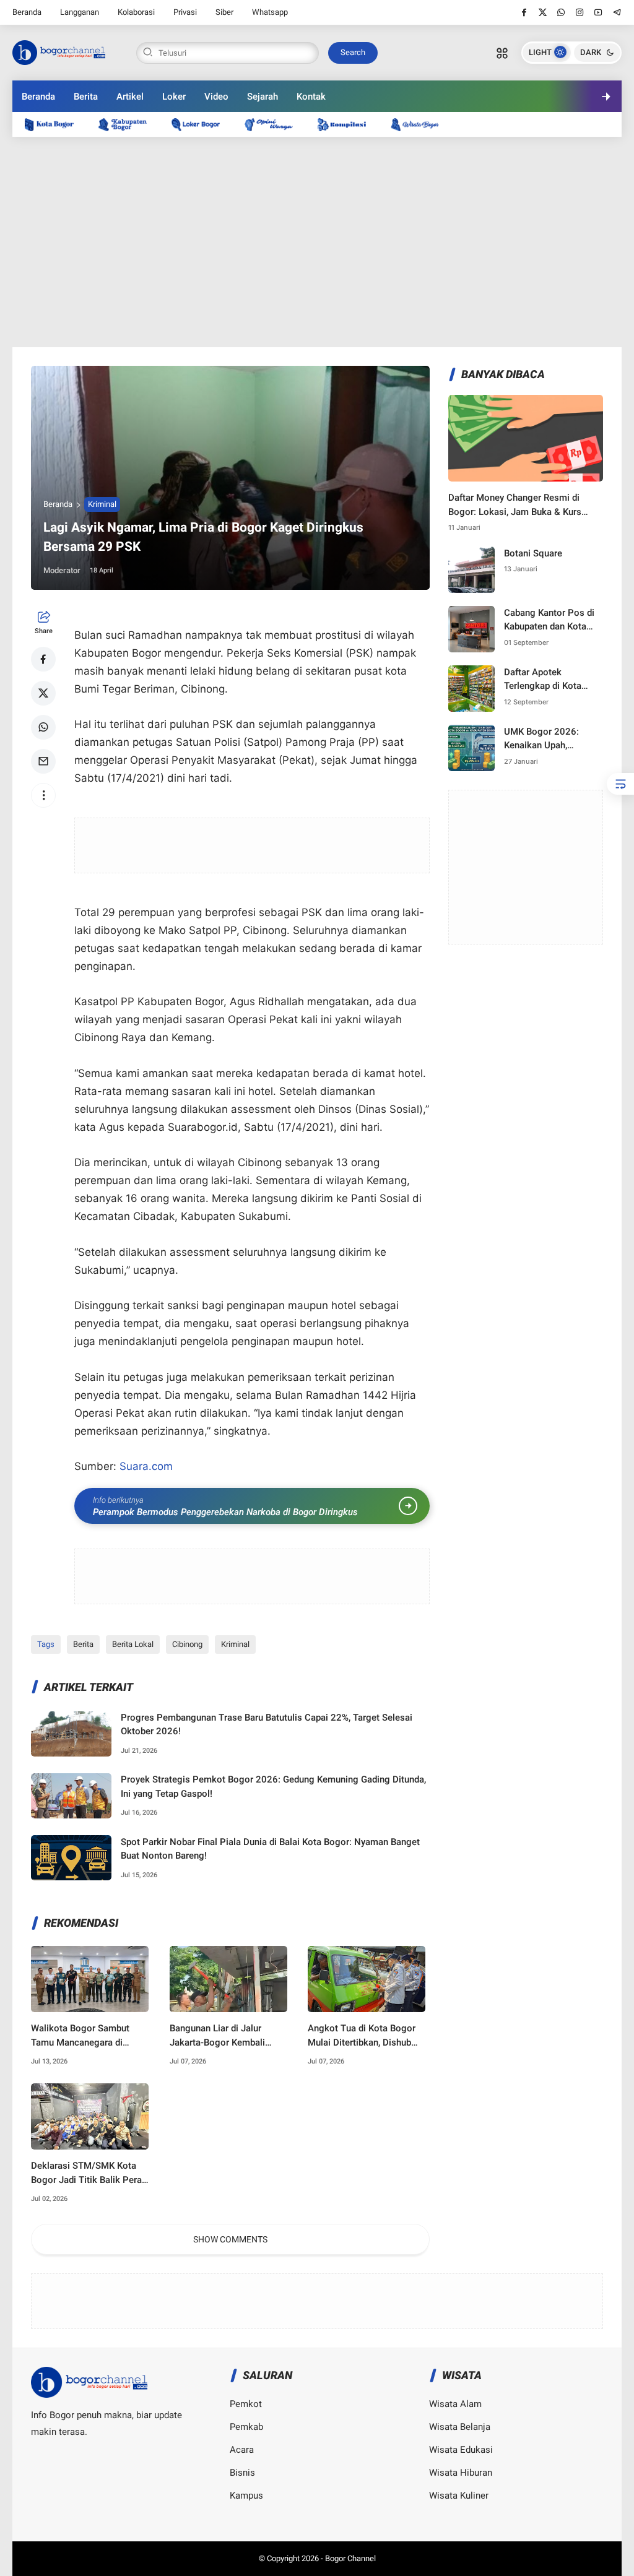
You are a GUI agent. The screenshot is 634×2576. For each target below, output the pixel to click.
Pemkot (246, 2404)
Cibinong (187, 1644)
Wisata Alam (455, 2404)
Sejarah (263, 97)
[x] (543, 12)
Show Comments (230, 2239)
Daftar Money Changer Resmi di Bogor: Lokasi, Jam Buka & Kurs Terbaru (515, 505)
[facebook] (524, 12)
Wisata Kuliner (459, 2496)
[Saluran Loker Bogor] (202, 124)
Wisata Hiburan (461, 2473)
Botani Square (533, 553)
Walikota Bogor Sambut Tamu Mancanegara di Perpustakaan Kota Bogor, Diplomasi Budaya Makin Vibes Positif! (85, 2036)
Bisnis (242, 2473)
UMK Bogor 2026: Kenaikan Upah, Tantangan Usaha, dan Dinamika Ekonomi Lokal (549, 739)
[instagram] (580, 12)
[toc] (620, 784)
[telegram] (617, 12)
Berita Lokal (133, 1644)
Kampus (246, 2496)
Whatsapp (270, 12)
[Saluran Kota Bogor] (55, 124)
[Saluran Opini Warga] (275, 124)
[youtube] (598, 12)
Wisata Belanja (460, 2427)
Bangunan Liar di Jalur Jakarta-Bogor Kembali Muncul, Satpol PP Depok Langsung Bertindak (222, 2036)
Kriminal (102, 504)
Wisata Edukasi (461, 2450)
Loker (174, 97)
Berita (86, 97)
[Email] (43, 761)
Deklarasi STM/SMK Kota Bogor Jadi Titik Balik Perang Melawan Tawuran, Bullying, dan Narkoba (92, 2173)
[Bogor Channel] (59, 51)
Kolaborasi (136, 12)
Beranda (27, 12)
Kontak (311, 97)
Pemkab (246, 2427)
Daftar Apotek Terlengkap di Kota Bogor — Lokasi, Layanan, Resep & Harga (543, 680)
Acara (242, 2450)
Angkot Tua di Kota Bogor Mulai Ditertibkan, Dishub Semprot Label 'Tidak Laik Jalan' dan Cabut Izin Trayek (365, 2036)
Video (216, 97)
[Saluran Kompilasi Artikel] (348, 124)
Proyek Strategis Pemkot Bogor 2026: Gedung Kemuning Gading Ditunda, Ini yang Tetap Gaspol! (273, 1787)
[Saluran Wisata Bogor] (421, 124)
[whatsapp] (561, 12)
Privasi (185, 12)
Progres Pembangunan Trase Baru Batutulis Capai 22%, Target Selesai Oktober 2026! (267, 1725)
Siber (224, 12)
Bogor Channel (350, 2558)
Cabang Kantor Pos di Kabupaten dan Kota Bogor (549, 620)
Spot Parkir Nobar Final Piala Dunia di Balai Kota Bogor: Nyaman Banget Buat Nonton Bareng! (270, 1849)
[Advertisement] (317, 242)
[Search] (502, 53)
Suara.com (146, 1466)
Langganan (80, 12)
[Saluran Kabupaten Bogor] (129, 124)
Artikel (130, 97)
